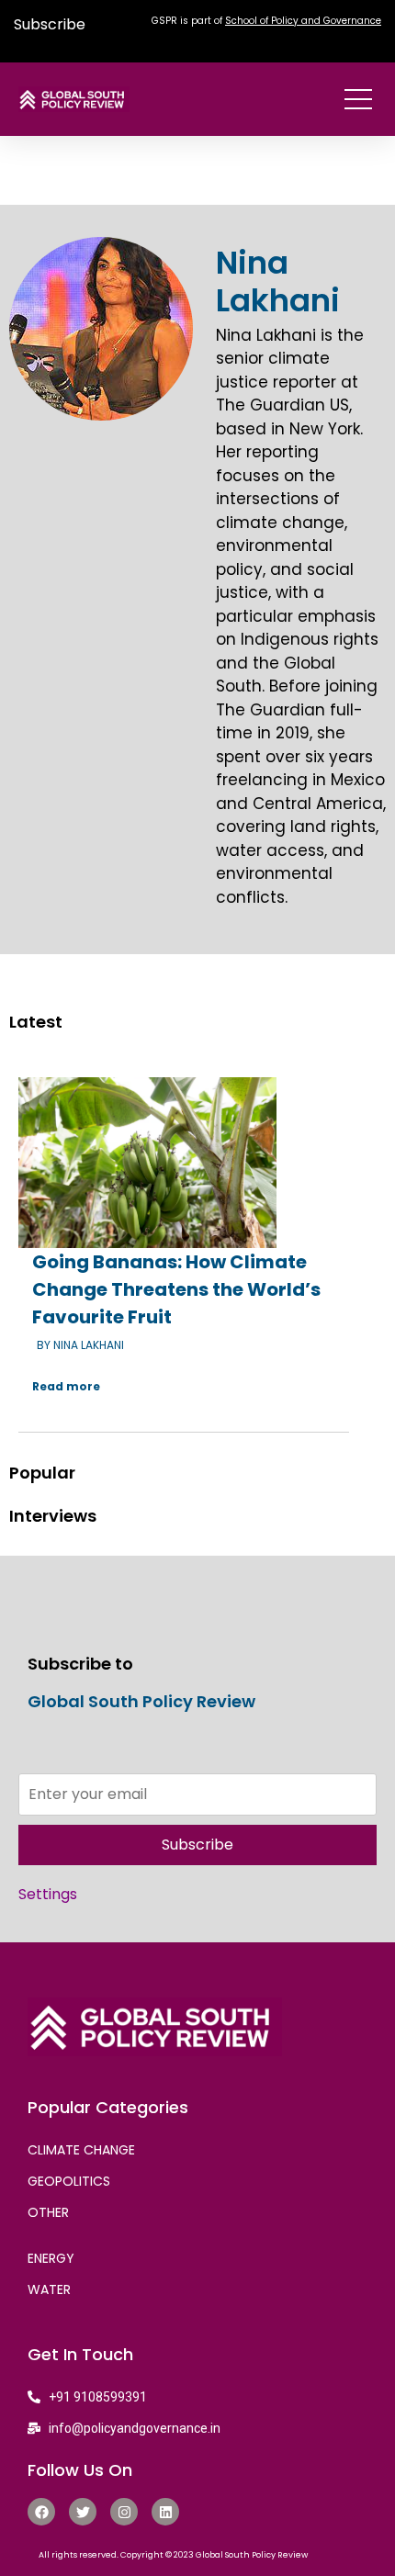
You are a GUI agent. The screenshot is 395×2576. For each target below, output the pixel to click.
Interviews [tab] (53, 1516)
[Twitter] (83, 2512)
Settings (48, 1894)
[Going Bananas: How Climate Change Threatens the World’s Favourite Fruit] (147, 1163)
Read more (66, 1386)
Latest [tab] (36, 1022)
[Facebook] (41, 2512)
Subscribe (50, 24)
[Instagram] (124, 2512)
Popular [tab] (42, 1473)
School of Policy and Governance (303, 21)
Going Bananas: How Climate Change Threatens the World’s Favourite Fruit (176, 1289)
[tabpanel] (197, 1247)
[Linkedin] (165, 2512)
